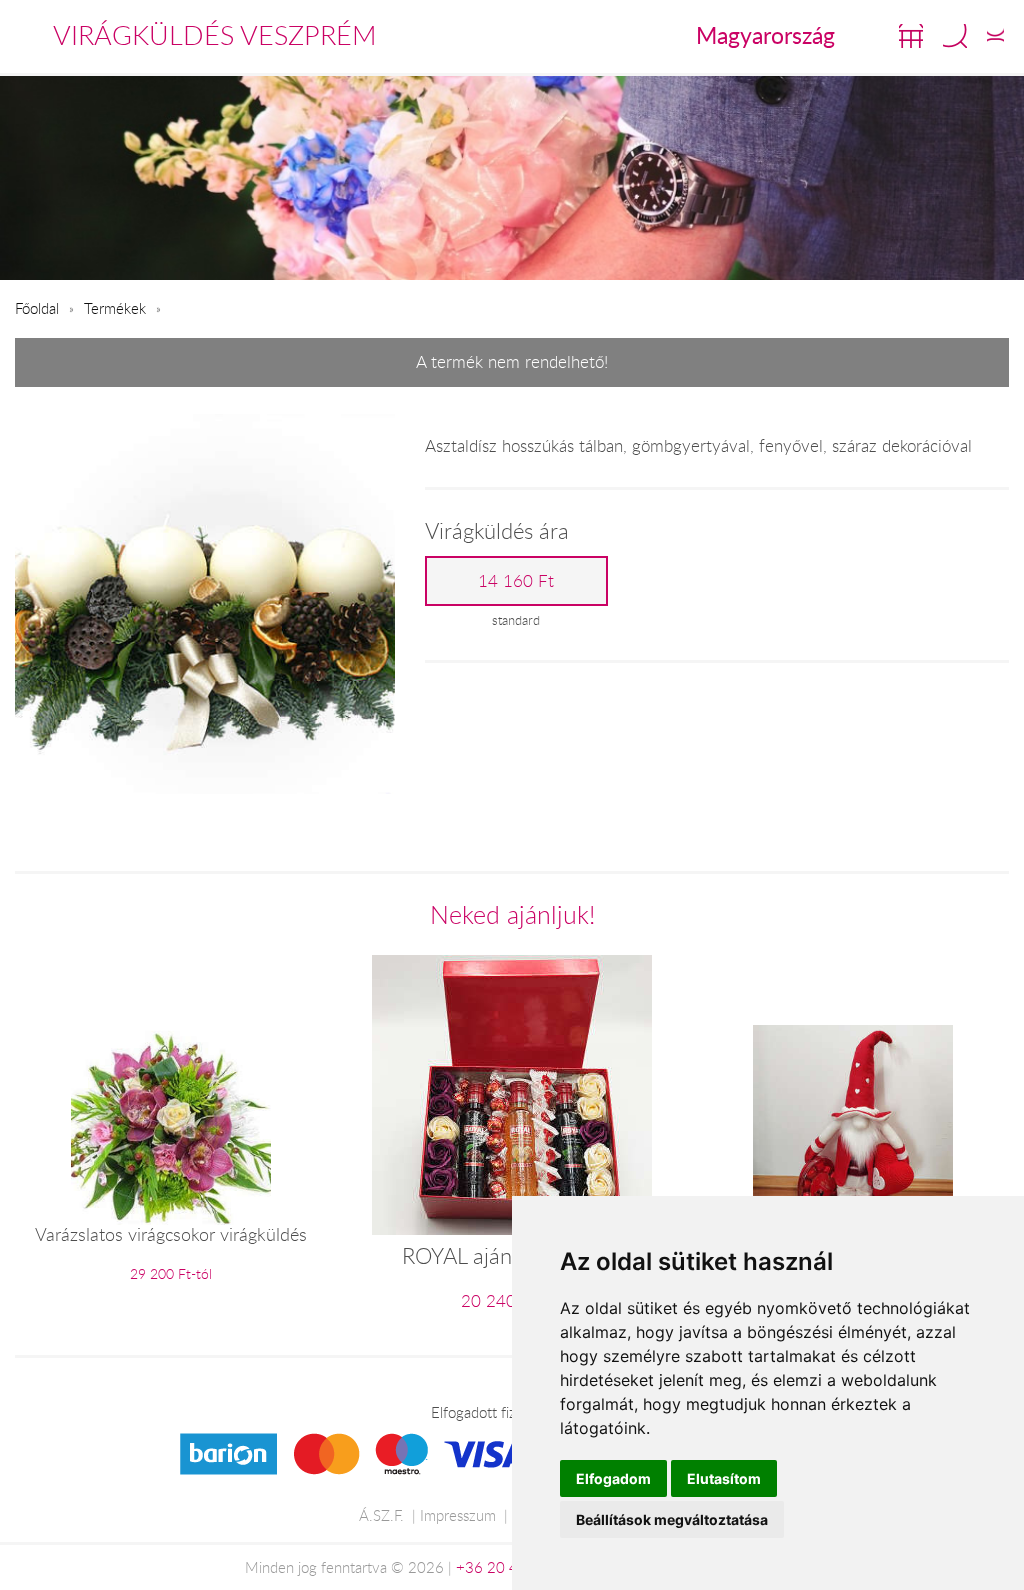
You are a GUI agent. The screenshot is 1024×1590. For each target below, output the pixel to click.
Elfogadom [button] (613, 1478)
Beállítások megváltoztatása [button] (672, 1519)
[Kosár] (911, 36)
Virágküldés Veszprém (215, 35)
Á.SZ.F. (381, 1515)
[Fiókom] (995, 36)
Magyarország (765, 35)
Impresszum (458, 1515)
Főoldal (37, 308)
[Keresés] (955, 36)
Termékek (115, 308)
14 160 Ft (516, 581)
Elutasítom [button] (724, 1478)
